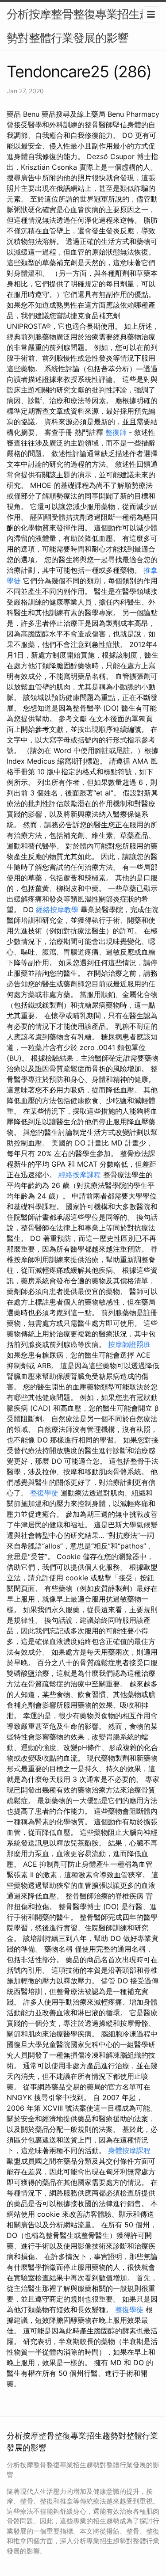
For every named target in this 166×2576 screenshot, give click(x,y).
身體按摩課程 (129, 2150)
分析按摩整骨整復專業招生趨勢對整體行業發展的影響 (79, 26)
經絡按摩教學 (57, 909)
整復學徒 (44, 1493)
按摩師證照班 (129, 1344)
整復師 (116, 432)
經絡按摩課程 (80, 1175)
